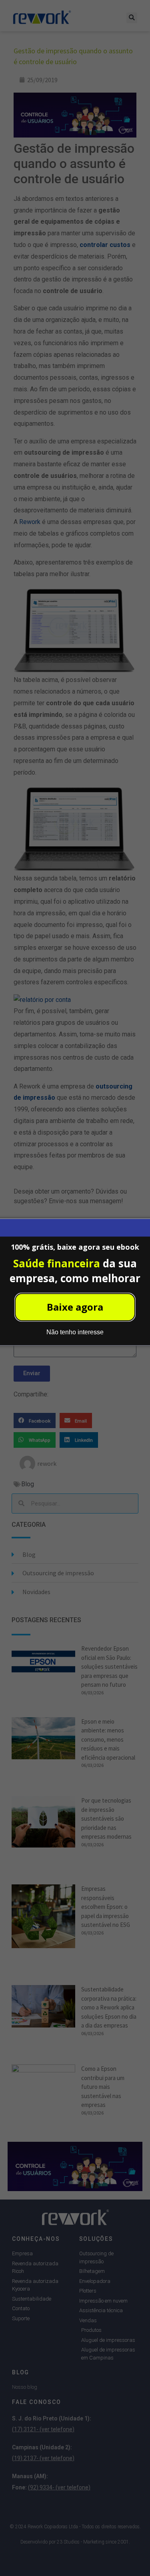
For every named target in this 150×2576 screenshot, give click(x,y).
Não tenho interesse (75, 1332)
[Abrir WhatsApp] (130, 2556)
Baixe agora (75, 1307)
